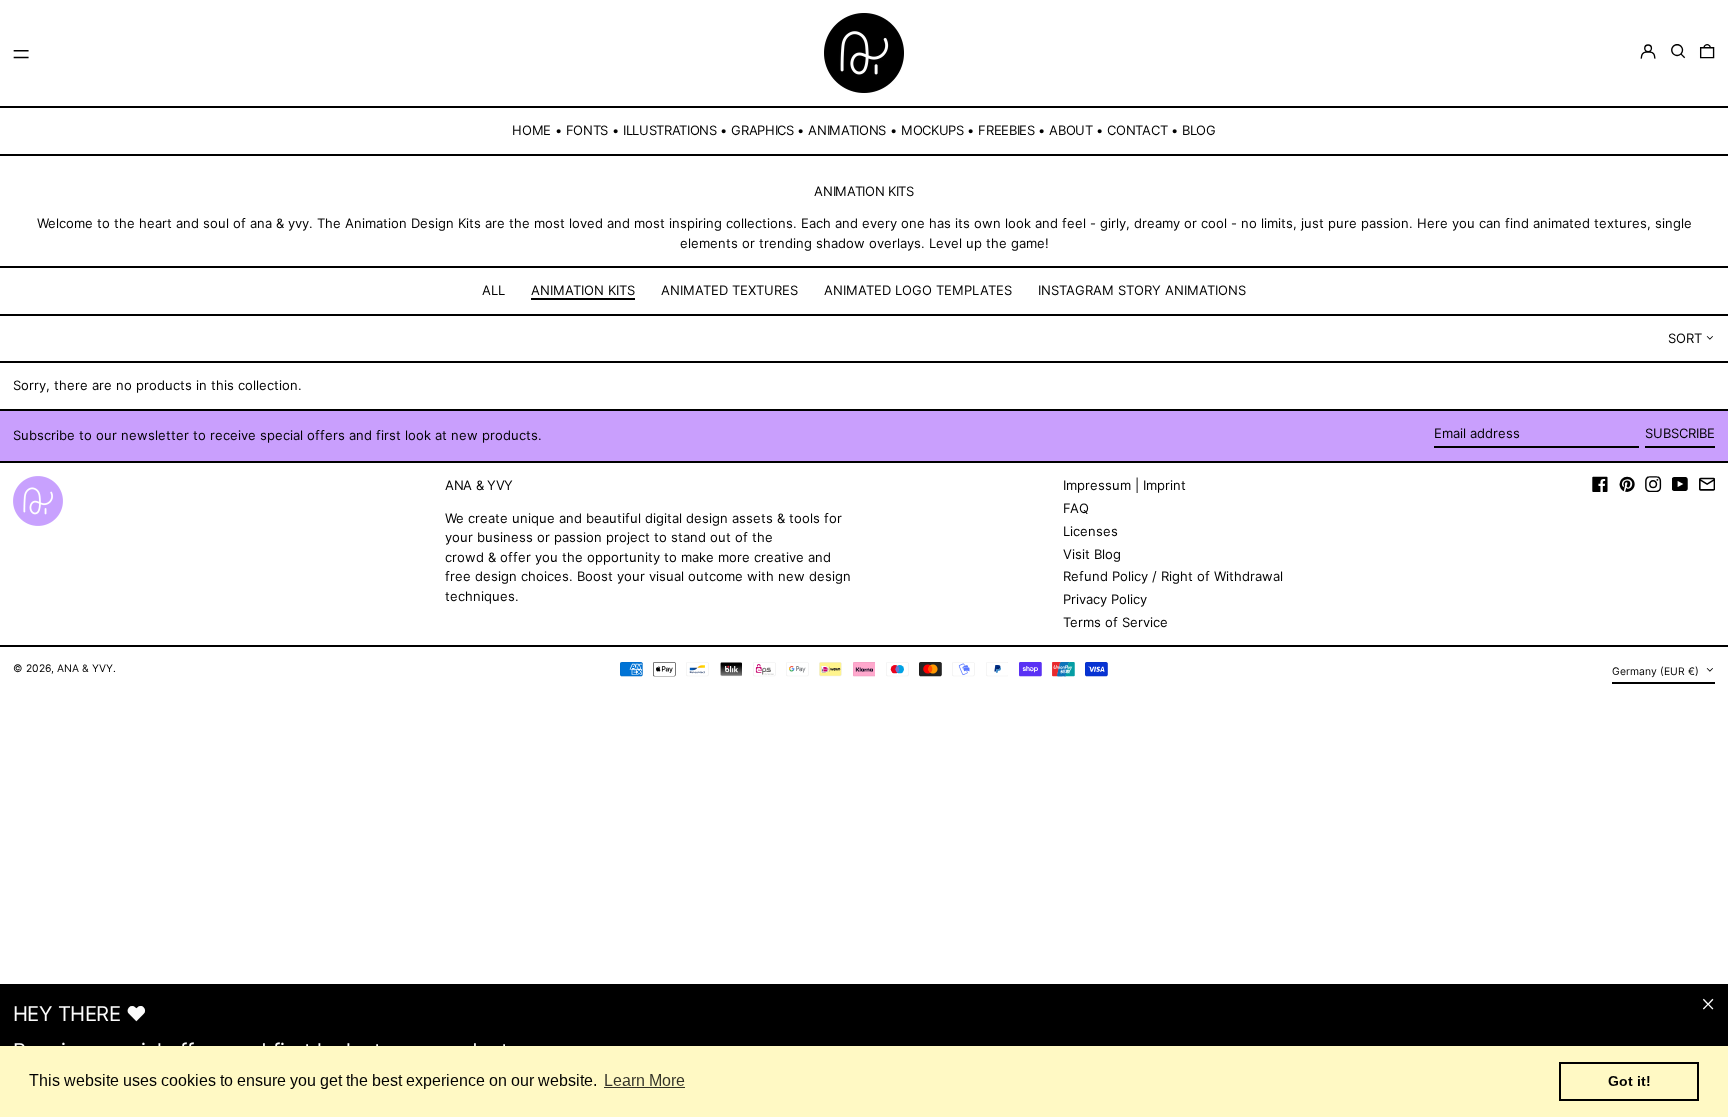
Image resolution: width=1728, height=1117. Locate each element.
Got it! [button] (1629, 1081)
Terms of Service (1115, 622)
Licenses (1090, 531)
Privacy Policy (1105, 599)
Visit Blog (1092, 554)
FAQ (1076, 508)
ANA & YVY (85, 668)
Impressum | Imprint (1124, 485)
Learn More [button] (644, 1080)
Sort (1685, 338)
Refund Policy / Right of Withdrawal (1173, 576)
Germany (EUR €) (1657, 671)
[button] (1678, 51)
